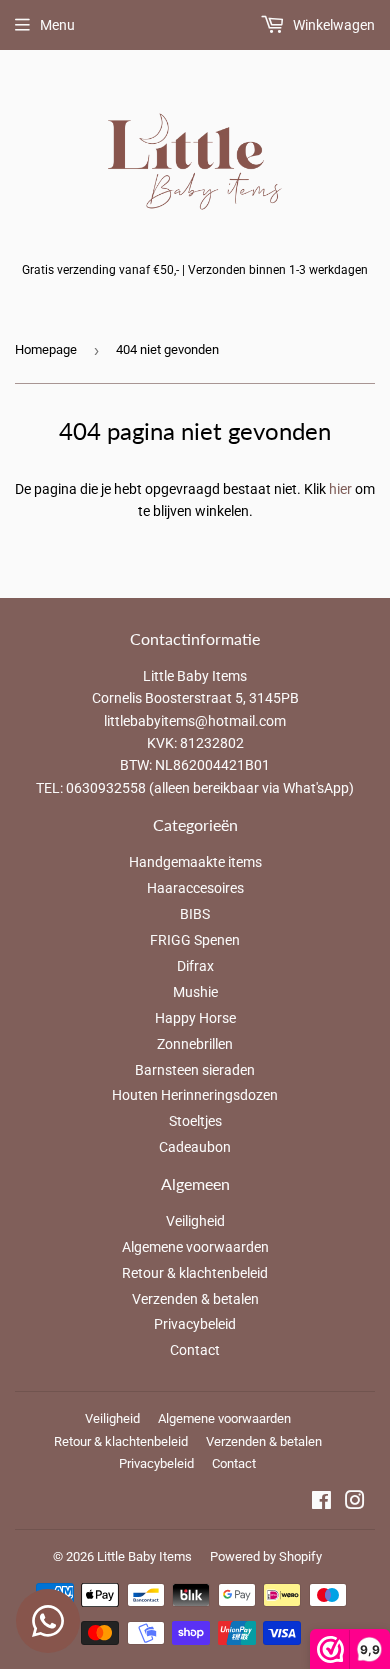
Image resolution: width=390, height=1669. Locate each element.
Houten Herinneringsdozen (195, 1095)
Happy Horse (195, 1018)
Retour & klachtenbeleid (195, 1273)
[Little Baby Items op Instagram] (355, 1503)
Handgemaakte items (195, 862)
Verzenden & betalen (195, 1299)
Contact (195, 1350)
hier (340, 489)
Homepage (46, 349)
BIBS (195, 914)
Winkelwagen (332, 25)
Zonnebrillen (195, 1044)
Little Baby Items (144, 1556)
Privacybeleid (195, 1324)
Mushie (195, 992)
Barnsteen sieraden (195, 1070)
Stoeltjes (195, 1121)
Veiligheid (195, 1221)
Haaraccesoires (195, 888)
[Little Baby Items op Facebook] (321, 1503)
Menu (57, 25)
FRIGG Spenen (195, 940)
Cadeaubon (195, 1147)
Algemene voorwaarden (195, 1247)
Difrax (195, 966)
